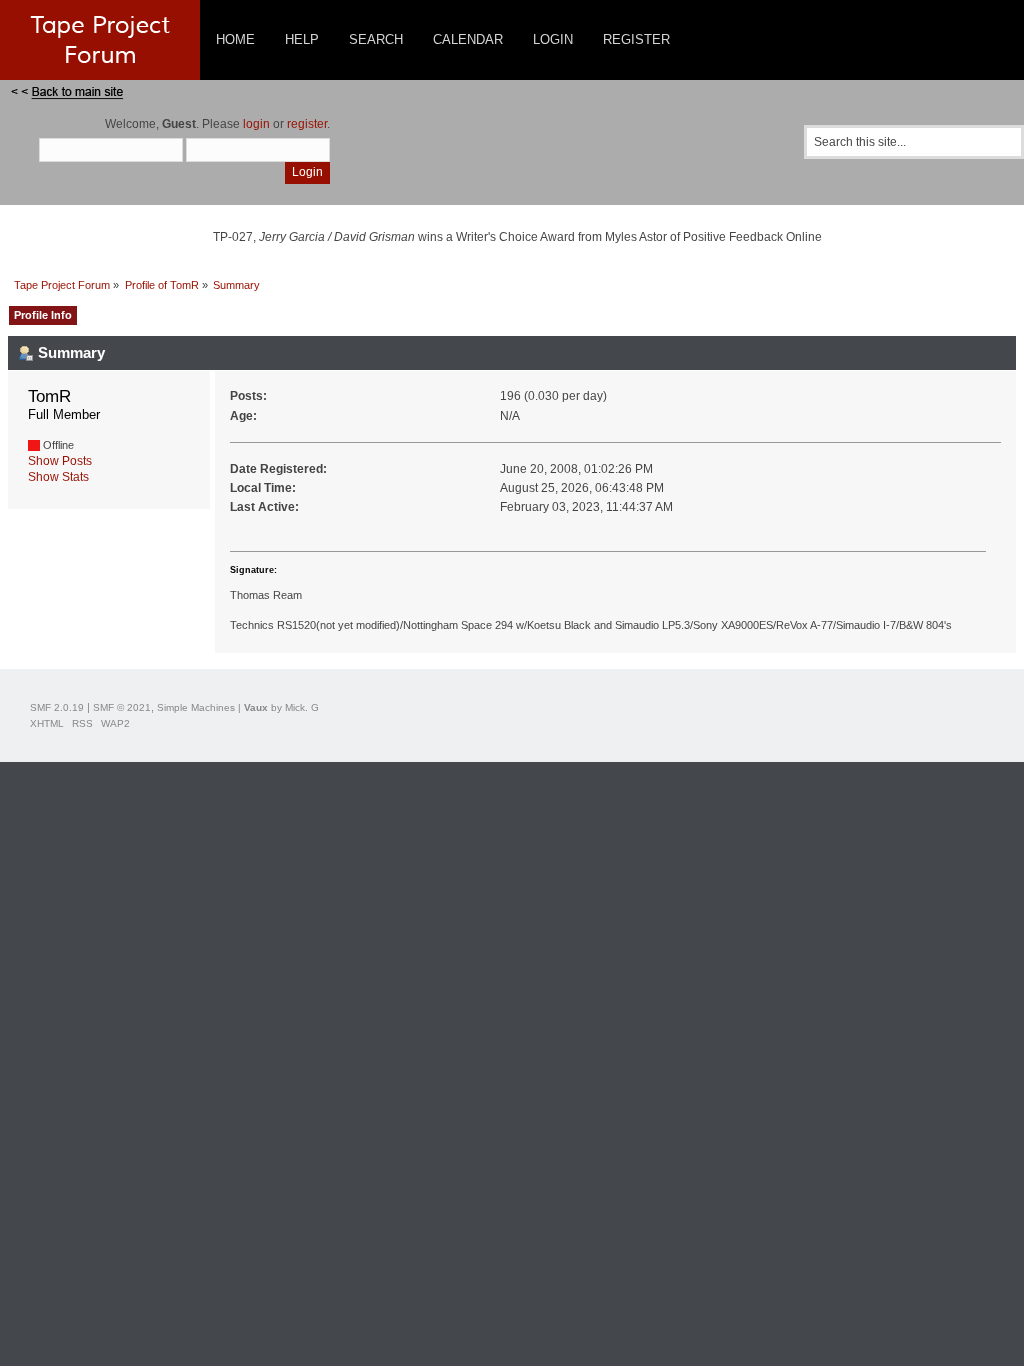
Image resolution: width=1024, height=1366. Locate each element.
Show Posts (60, 461)
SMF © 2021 (122, 707)
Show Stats (58, 477)
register (307, 124)
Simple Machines (196, 707)
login (256, 124)
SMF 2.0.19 (57, 707)
